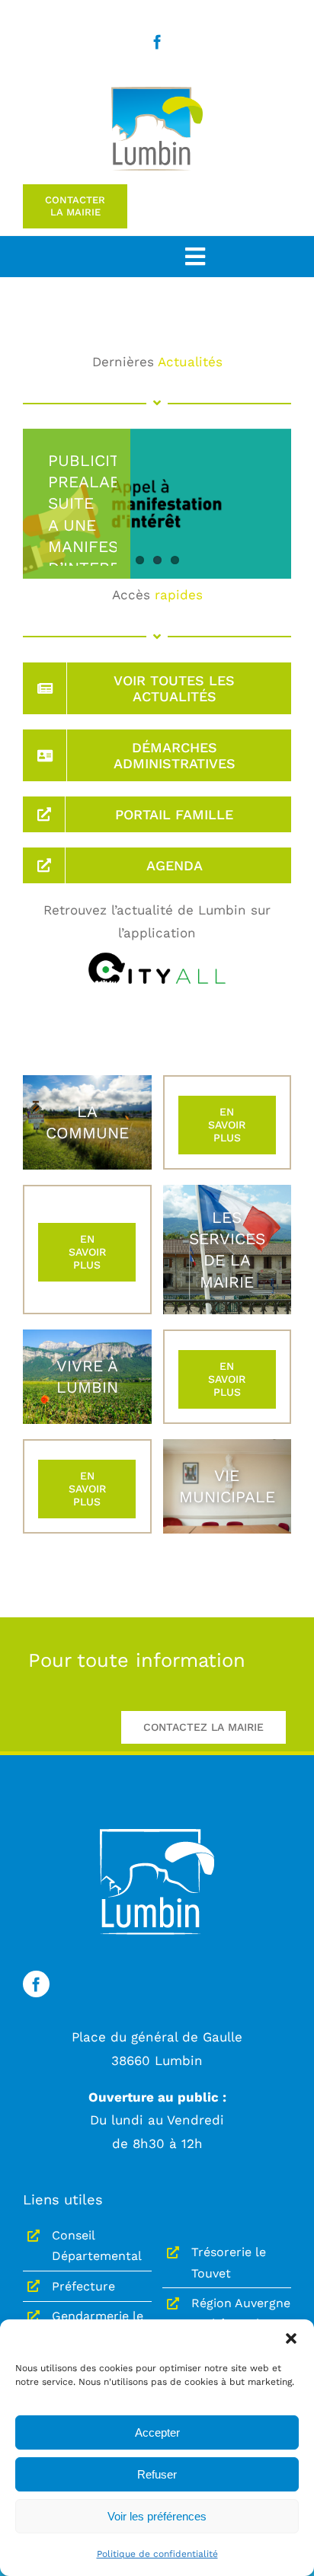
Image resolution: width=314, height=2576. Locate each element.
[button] (291, 2338)
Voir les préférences (157, 2516)
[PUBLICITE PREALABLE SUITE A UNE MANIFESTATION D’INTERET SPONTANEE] (157, 504)
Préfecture (83, 2286)
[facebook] (157, 41)
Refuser (157, 2474)
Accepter (157, 2432)
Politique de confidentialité (157, 2554)
